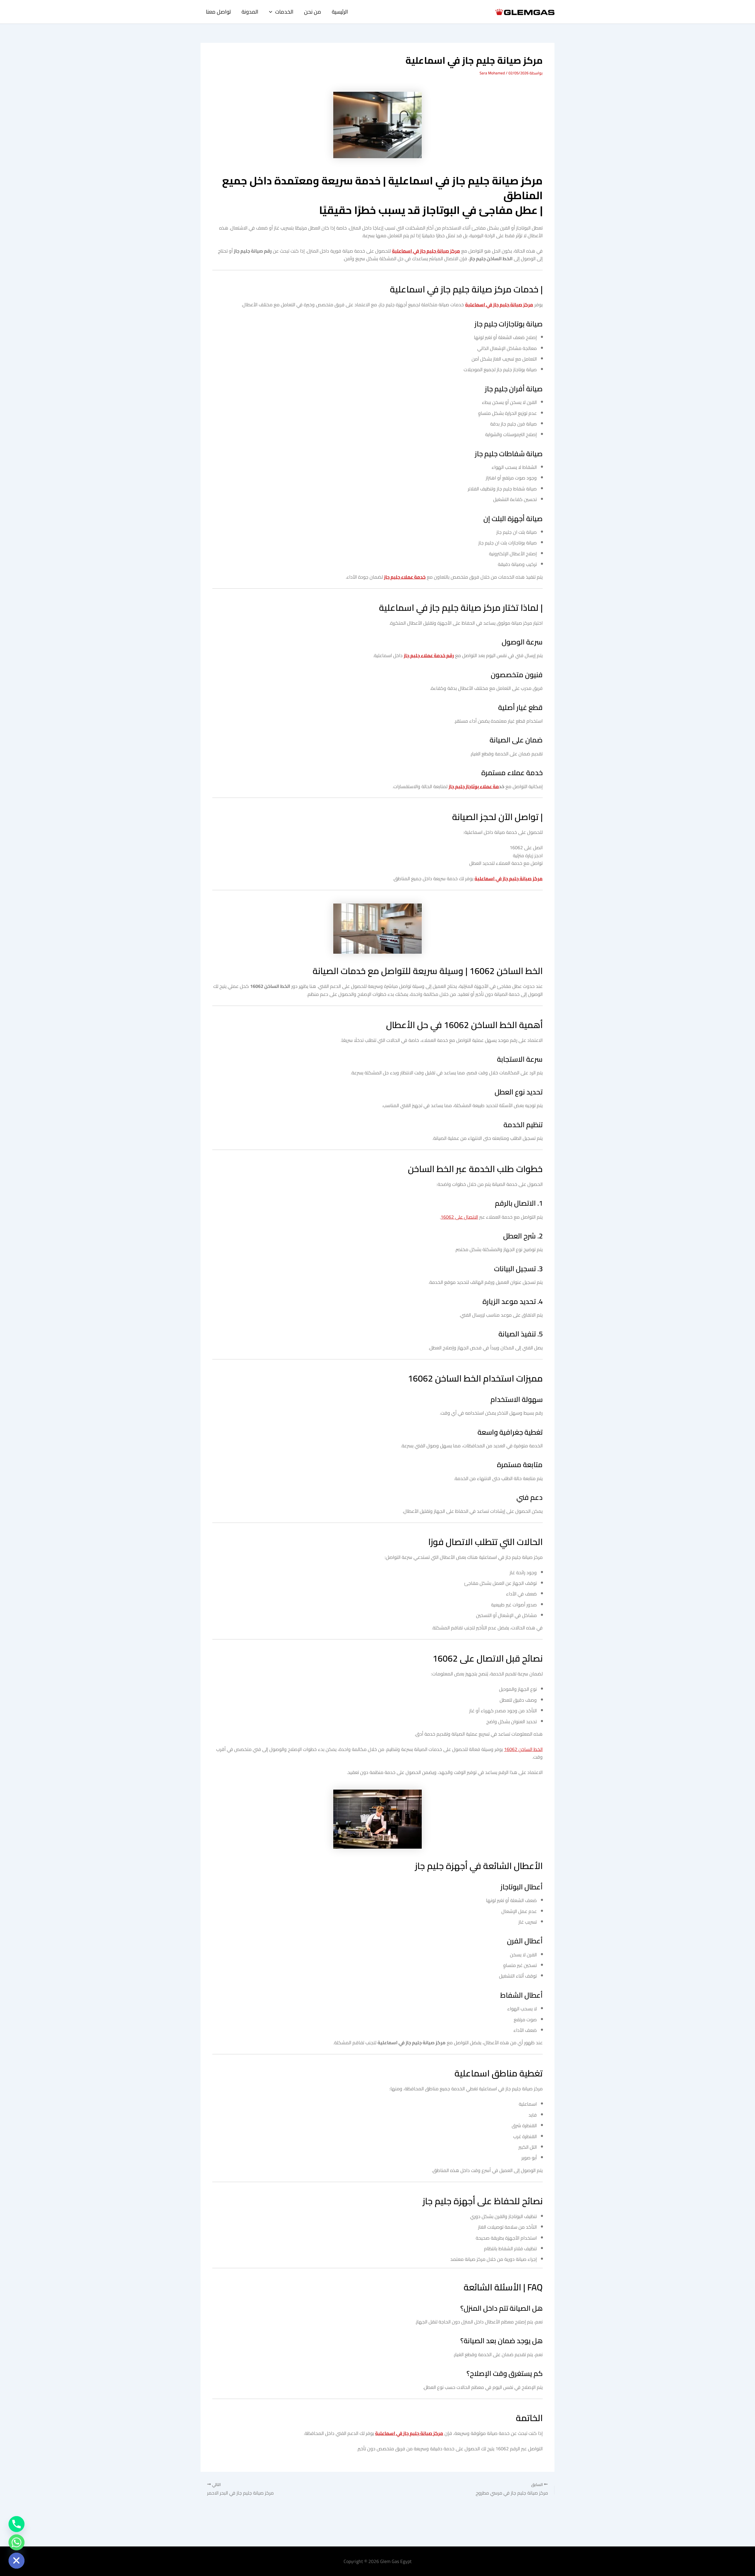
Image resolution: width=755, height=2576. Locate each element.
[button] (272, 12)
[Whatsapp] (17, 2542)
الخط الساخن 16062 (523, 1749)
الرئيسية (340, 12)
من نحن (313, 12)
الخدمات (284, 12)
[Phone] (17, 2524)
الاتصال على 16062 (459, 1217)
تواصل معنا (218, 12)
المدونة (250, 12)
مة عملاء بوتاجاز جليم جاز (474, 786)
